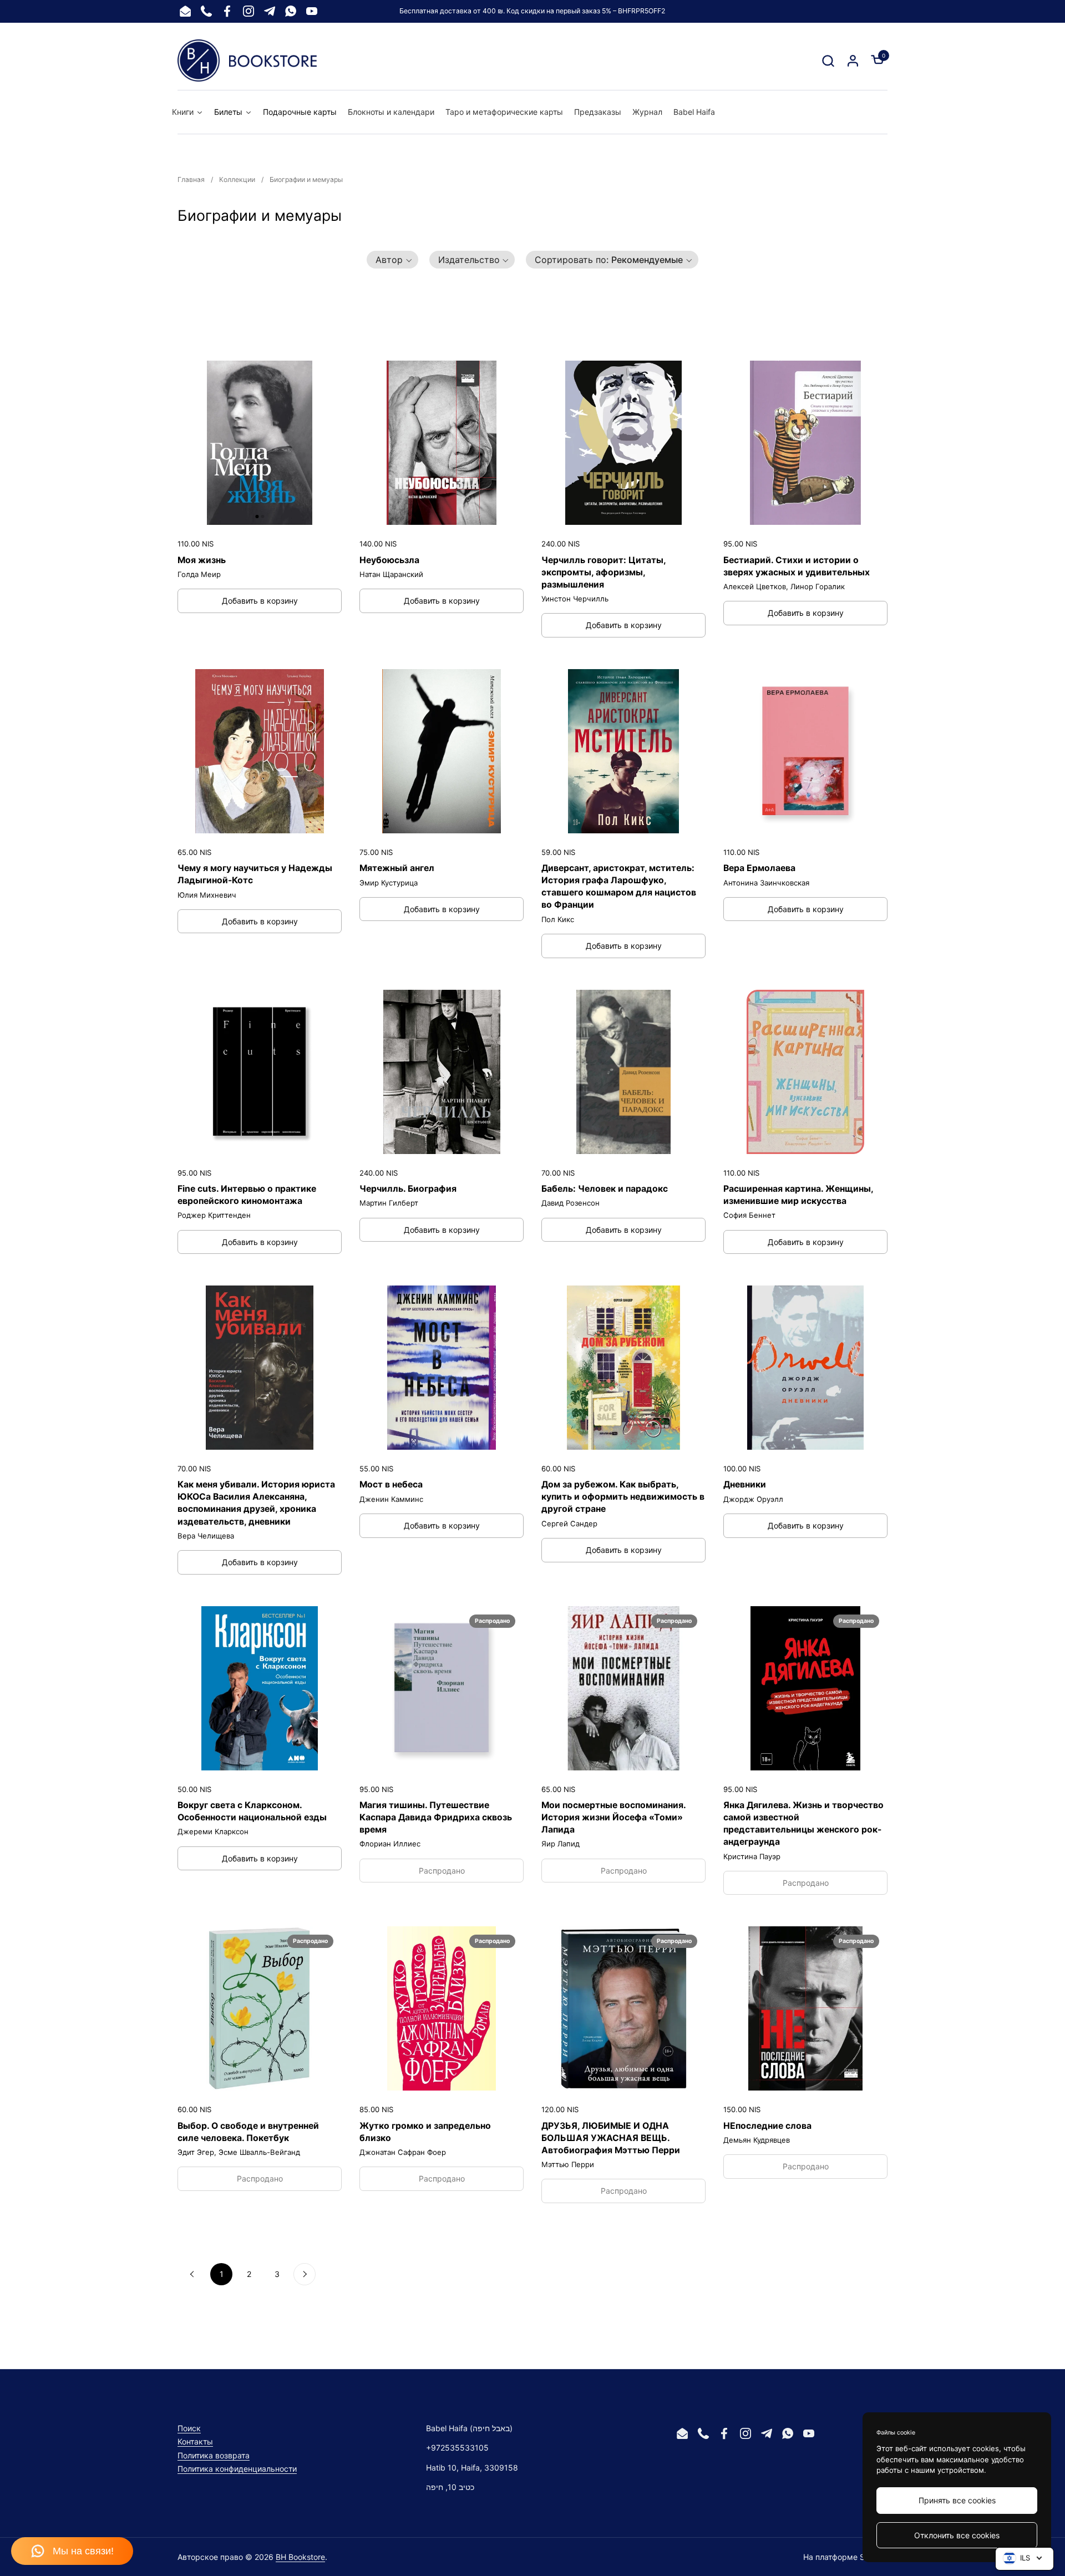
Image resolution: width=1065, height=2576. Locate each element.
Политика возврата (214, 2455)
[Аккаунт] (853, 61)
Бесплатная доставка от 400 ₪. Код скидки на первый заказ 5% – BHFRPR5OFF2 (532, 11)
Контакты (195, 2441)
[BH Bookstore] (247, 60)
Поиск (189, 2428)
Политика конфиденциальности (237, 2469)
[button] (828, 61)
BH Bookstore (300, 2557)
